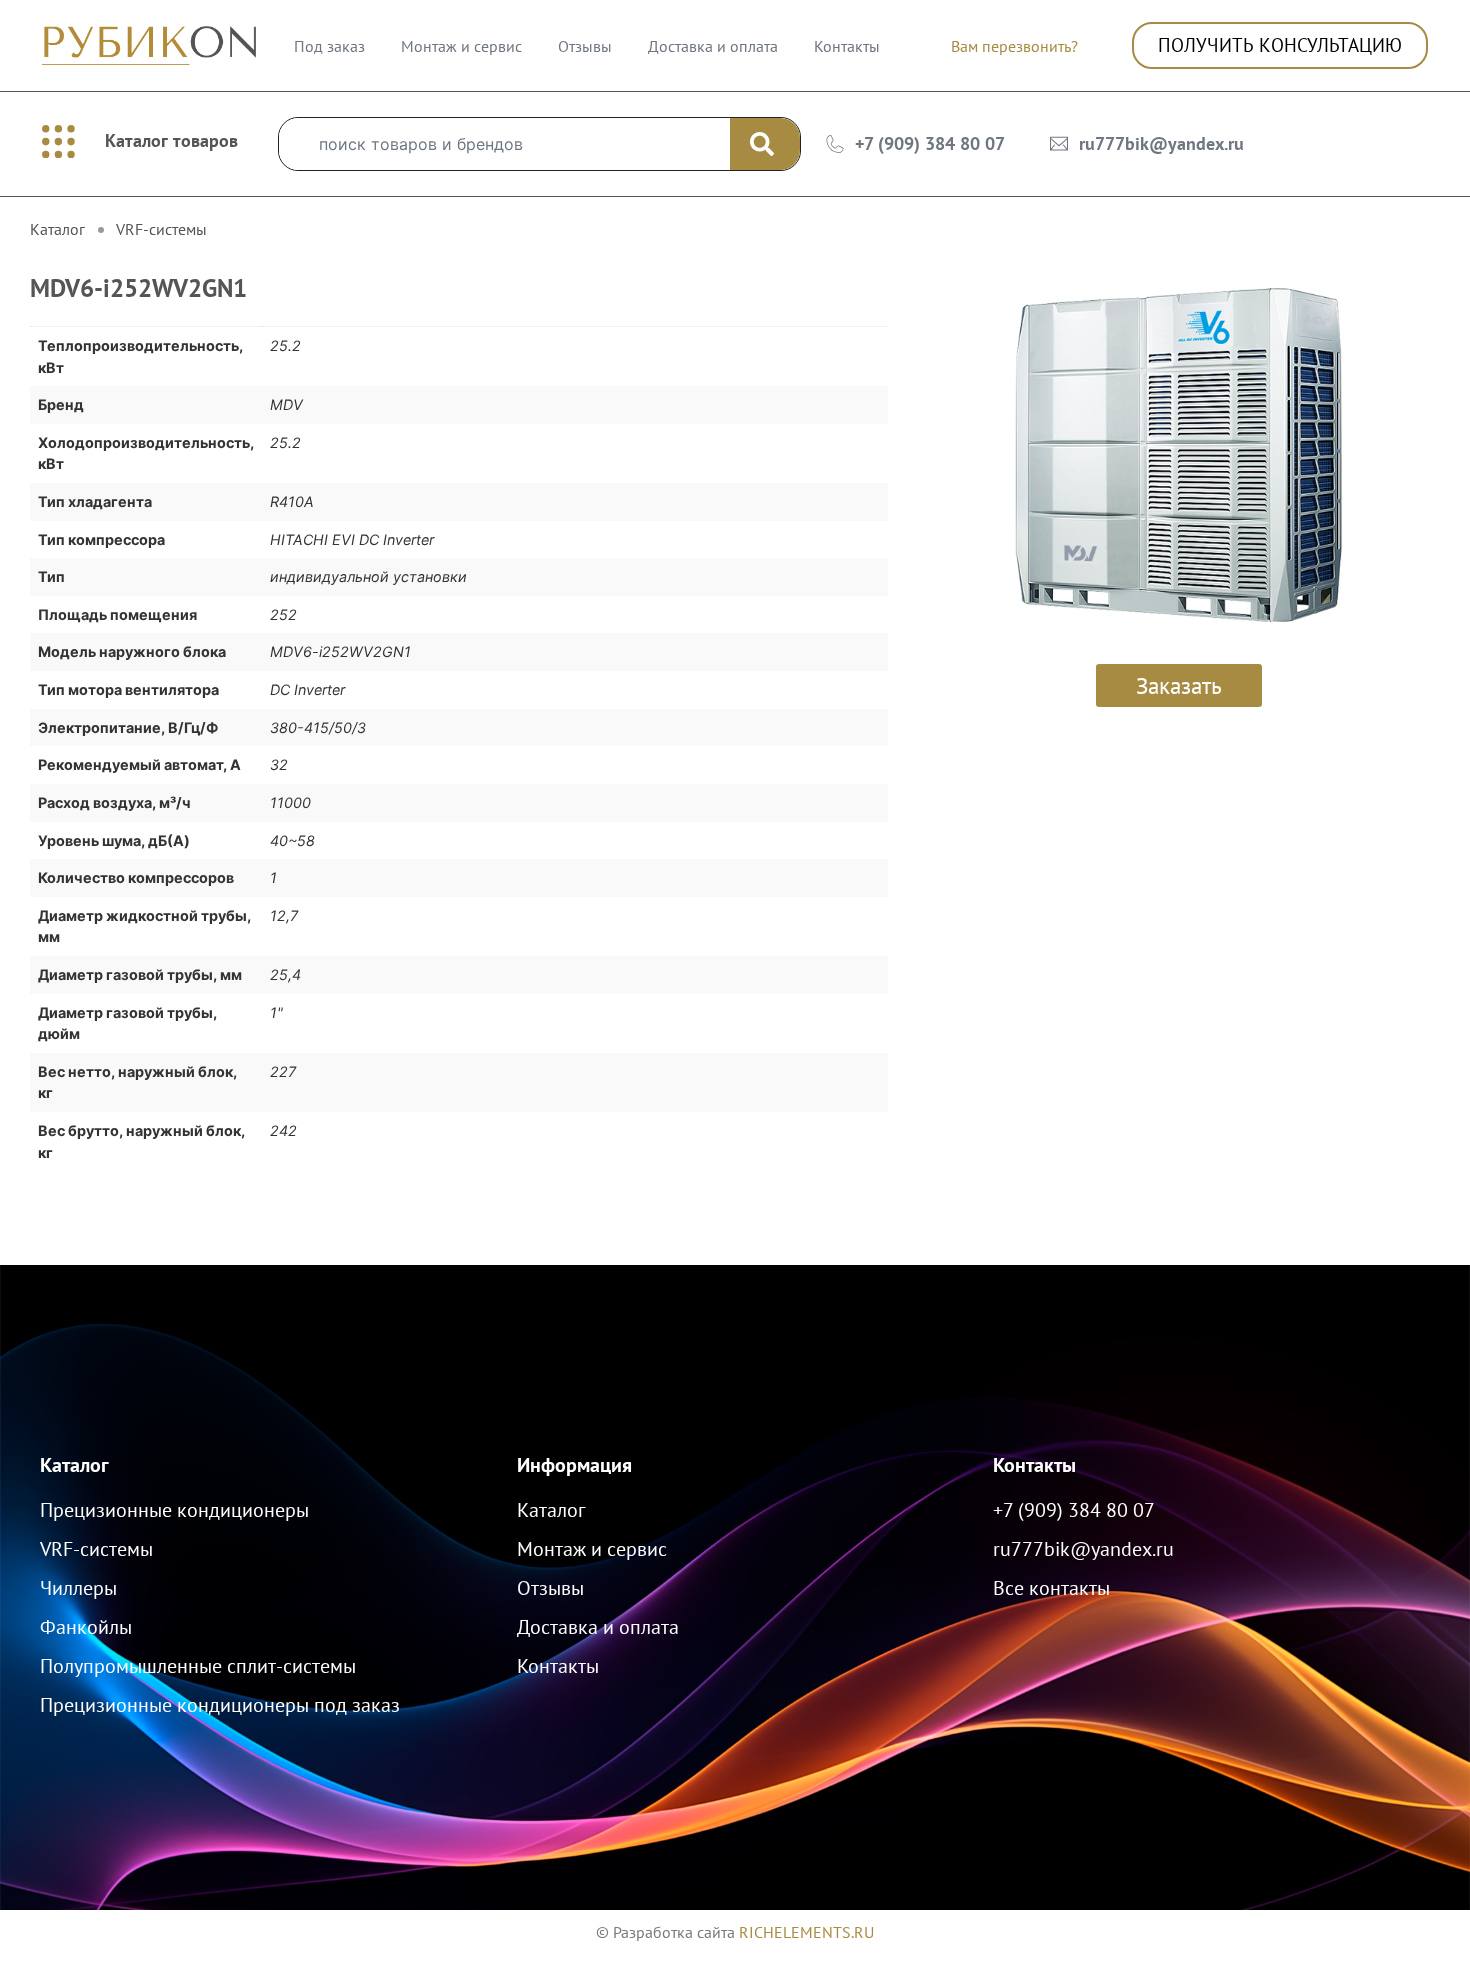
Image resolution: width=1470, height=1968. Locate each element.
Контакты (847, 46)
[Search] (765, 144)
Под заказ (329, 46)
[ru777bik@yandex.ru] (1059, 144)
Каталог (74, 1465)
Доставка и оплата (713, 46)
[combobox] (504, 144)
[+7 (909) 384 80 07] (835, 144)
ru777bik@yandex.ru (1161, 143)
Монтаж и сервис (461, 46)
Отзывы (585, 46)
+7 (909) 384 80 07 (930, 143)
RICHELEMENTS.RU (806, 1932)
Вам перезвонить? (1014, 46)
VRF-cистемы (161, 229)
